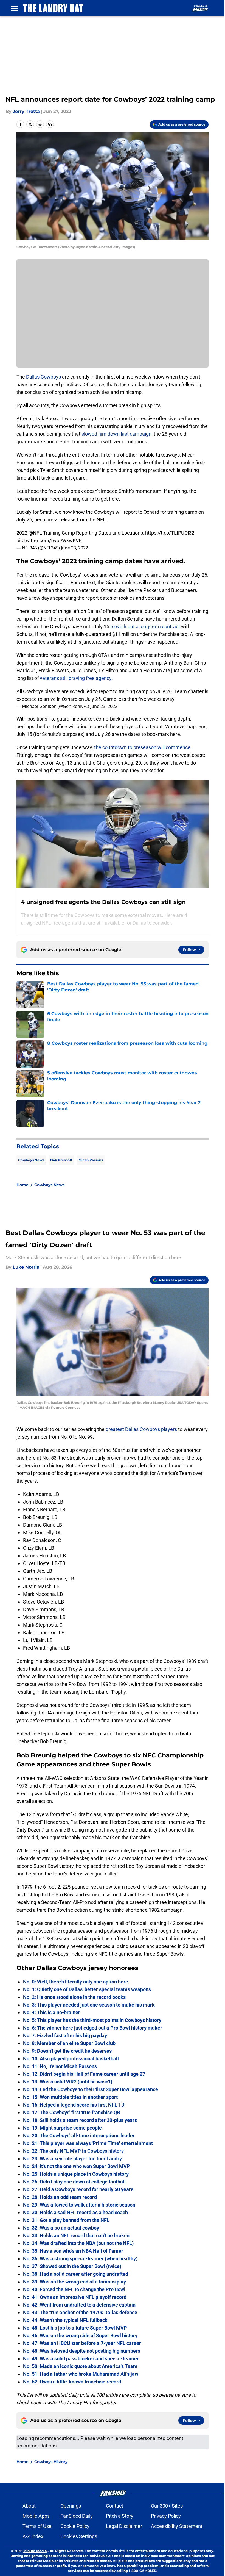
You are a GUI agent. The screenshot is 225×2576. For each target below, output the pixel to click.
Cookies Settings (79, 2536)
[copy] (50, 124)
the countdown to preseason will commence (142, 747)
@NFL (35, 533)
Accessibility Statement (177, 2526)
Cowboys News (31, 1160)
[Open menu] (14, 8)
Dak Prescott (61, 1160)
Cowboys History (51, 2462)
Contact (115, 2506)
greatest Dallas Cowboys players (141, 1429)
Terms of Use (37, 2526)
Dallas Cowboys (43, 377)
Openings (71, 2506)
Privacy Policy (166, 2516)
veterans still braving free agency (76, 678)
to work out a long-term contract (145, 626)
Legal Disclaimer (124, 2526)
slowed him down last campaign (116, 434)
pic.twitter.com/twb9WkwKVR (49, 541)
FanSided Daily (77, 2516)
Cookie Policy (75, 2526)
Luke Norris (26, 1267)
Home (22, 1185)
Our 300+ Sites (167, 2506)
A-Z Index (33, 2536)
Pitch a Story (120, 2516)
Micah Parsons (91, 1160)
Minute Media (35, 2551)
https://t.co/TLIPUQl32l (170, 533)
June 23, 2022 (74, 548)
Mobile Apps (36, 2516)
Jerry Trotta (26, 111)
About (29, 2506)
